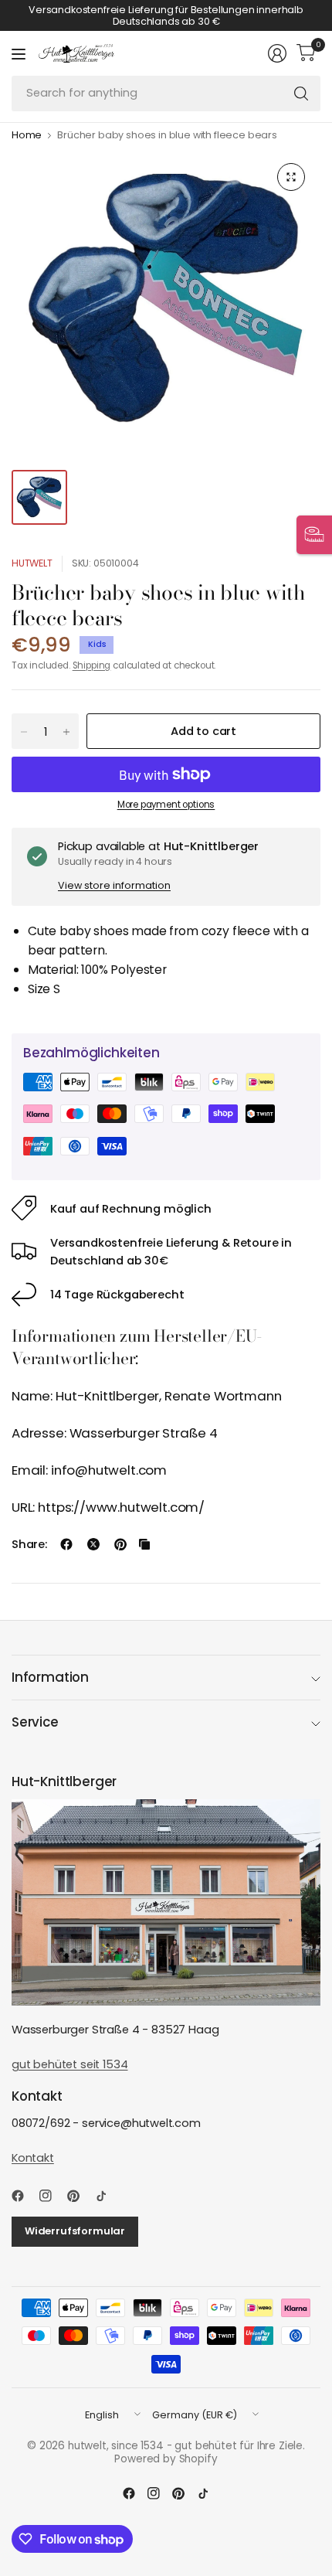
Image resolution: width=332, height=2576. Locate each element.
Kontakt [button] (33, 2158)
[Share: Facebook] (66, 1544)
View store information (114, 885)
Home (27, 136)
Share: (29, 1545)
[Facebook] (24, 2196)
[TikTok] (107, 2196)
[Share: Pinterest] (120, 1544)
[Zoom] (291, 177)
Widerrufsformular (75, 2231)
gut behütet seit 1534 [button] (69, 2064)
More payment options (166, 805)
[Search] (301, 94)
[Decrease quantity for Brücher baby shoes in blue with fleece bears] (24, 732)
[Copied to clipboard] (144, 1544)
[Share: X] (93, 1544)
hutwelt (32, 563)
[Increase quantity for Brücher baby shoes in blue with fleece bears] (66, 732)
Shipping (92, 665)
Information (50, 1677)
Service (35, 1722)
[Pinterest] (80, 2196)
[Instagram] (52, 2196)
